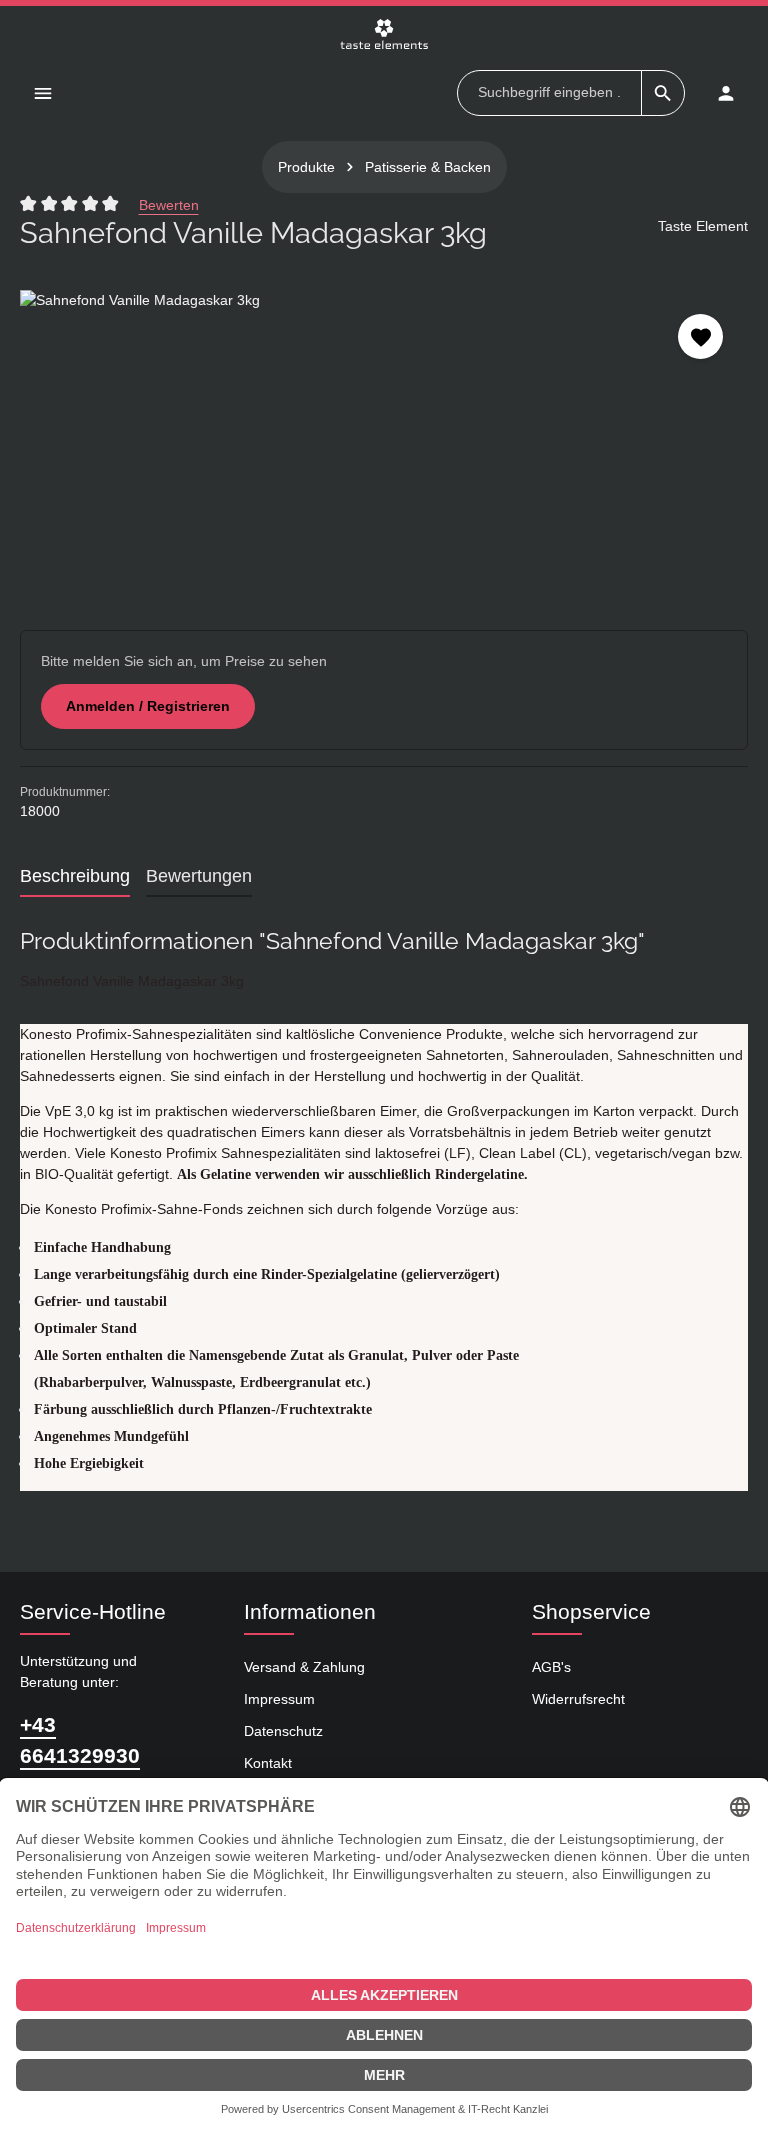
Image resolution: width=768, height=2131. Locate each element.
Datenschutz (283, 1731)
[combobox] (549, 93)
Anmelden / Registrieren (148, 706)
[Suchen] (663, 93)
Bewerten (169, 205)
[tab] (75, 877)
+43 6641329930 (80, 1740)
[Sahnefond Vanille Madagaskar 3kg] (383, 440)
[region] (384, 440)
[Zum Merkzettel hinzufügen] (700, 336)
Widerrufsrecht (578, 1699)
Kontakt (268, 1763)
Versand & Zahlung (304, 1667)
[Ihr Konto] (725, 92)
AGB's (551, 1667)
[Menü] (42, 92)
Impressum (279, 1699)
